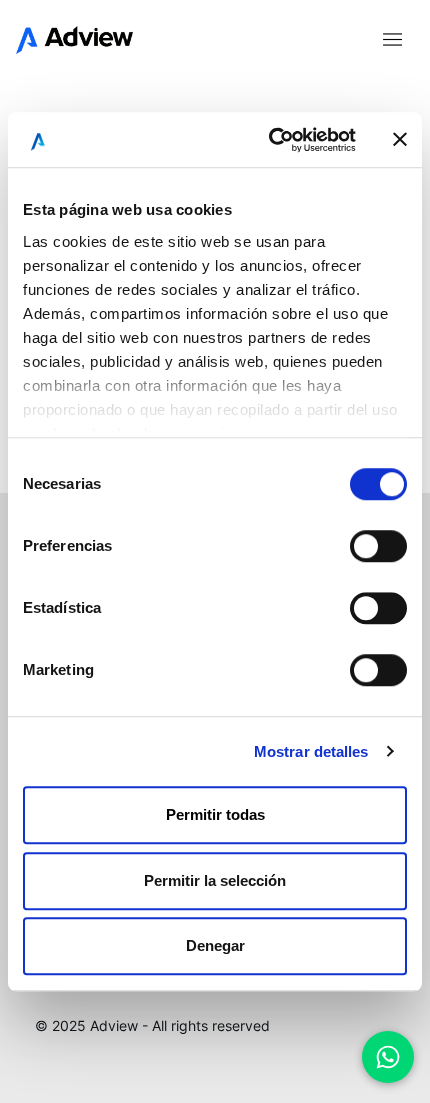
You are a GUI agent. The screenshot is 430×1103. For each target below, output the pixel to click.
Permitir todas (215, 814)
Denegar (215, 945)
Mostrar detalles (311, 751)
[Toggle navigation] (392, 38)
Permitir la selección (215, 880)
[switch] (378, 546)
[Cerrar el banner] (400, 140)
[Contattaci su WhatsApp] (388, 1057)
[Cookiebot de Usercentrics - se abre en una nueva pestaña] (270, 140)
